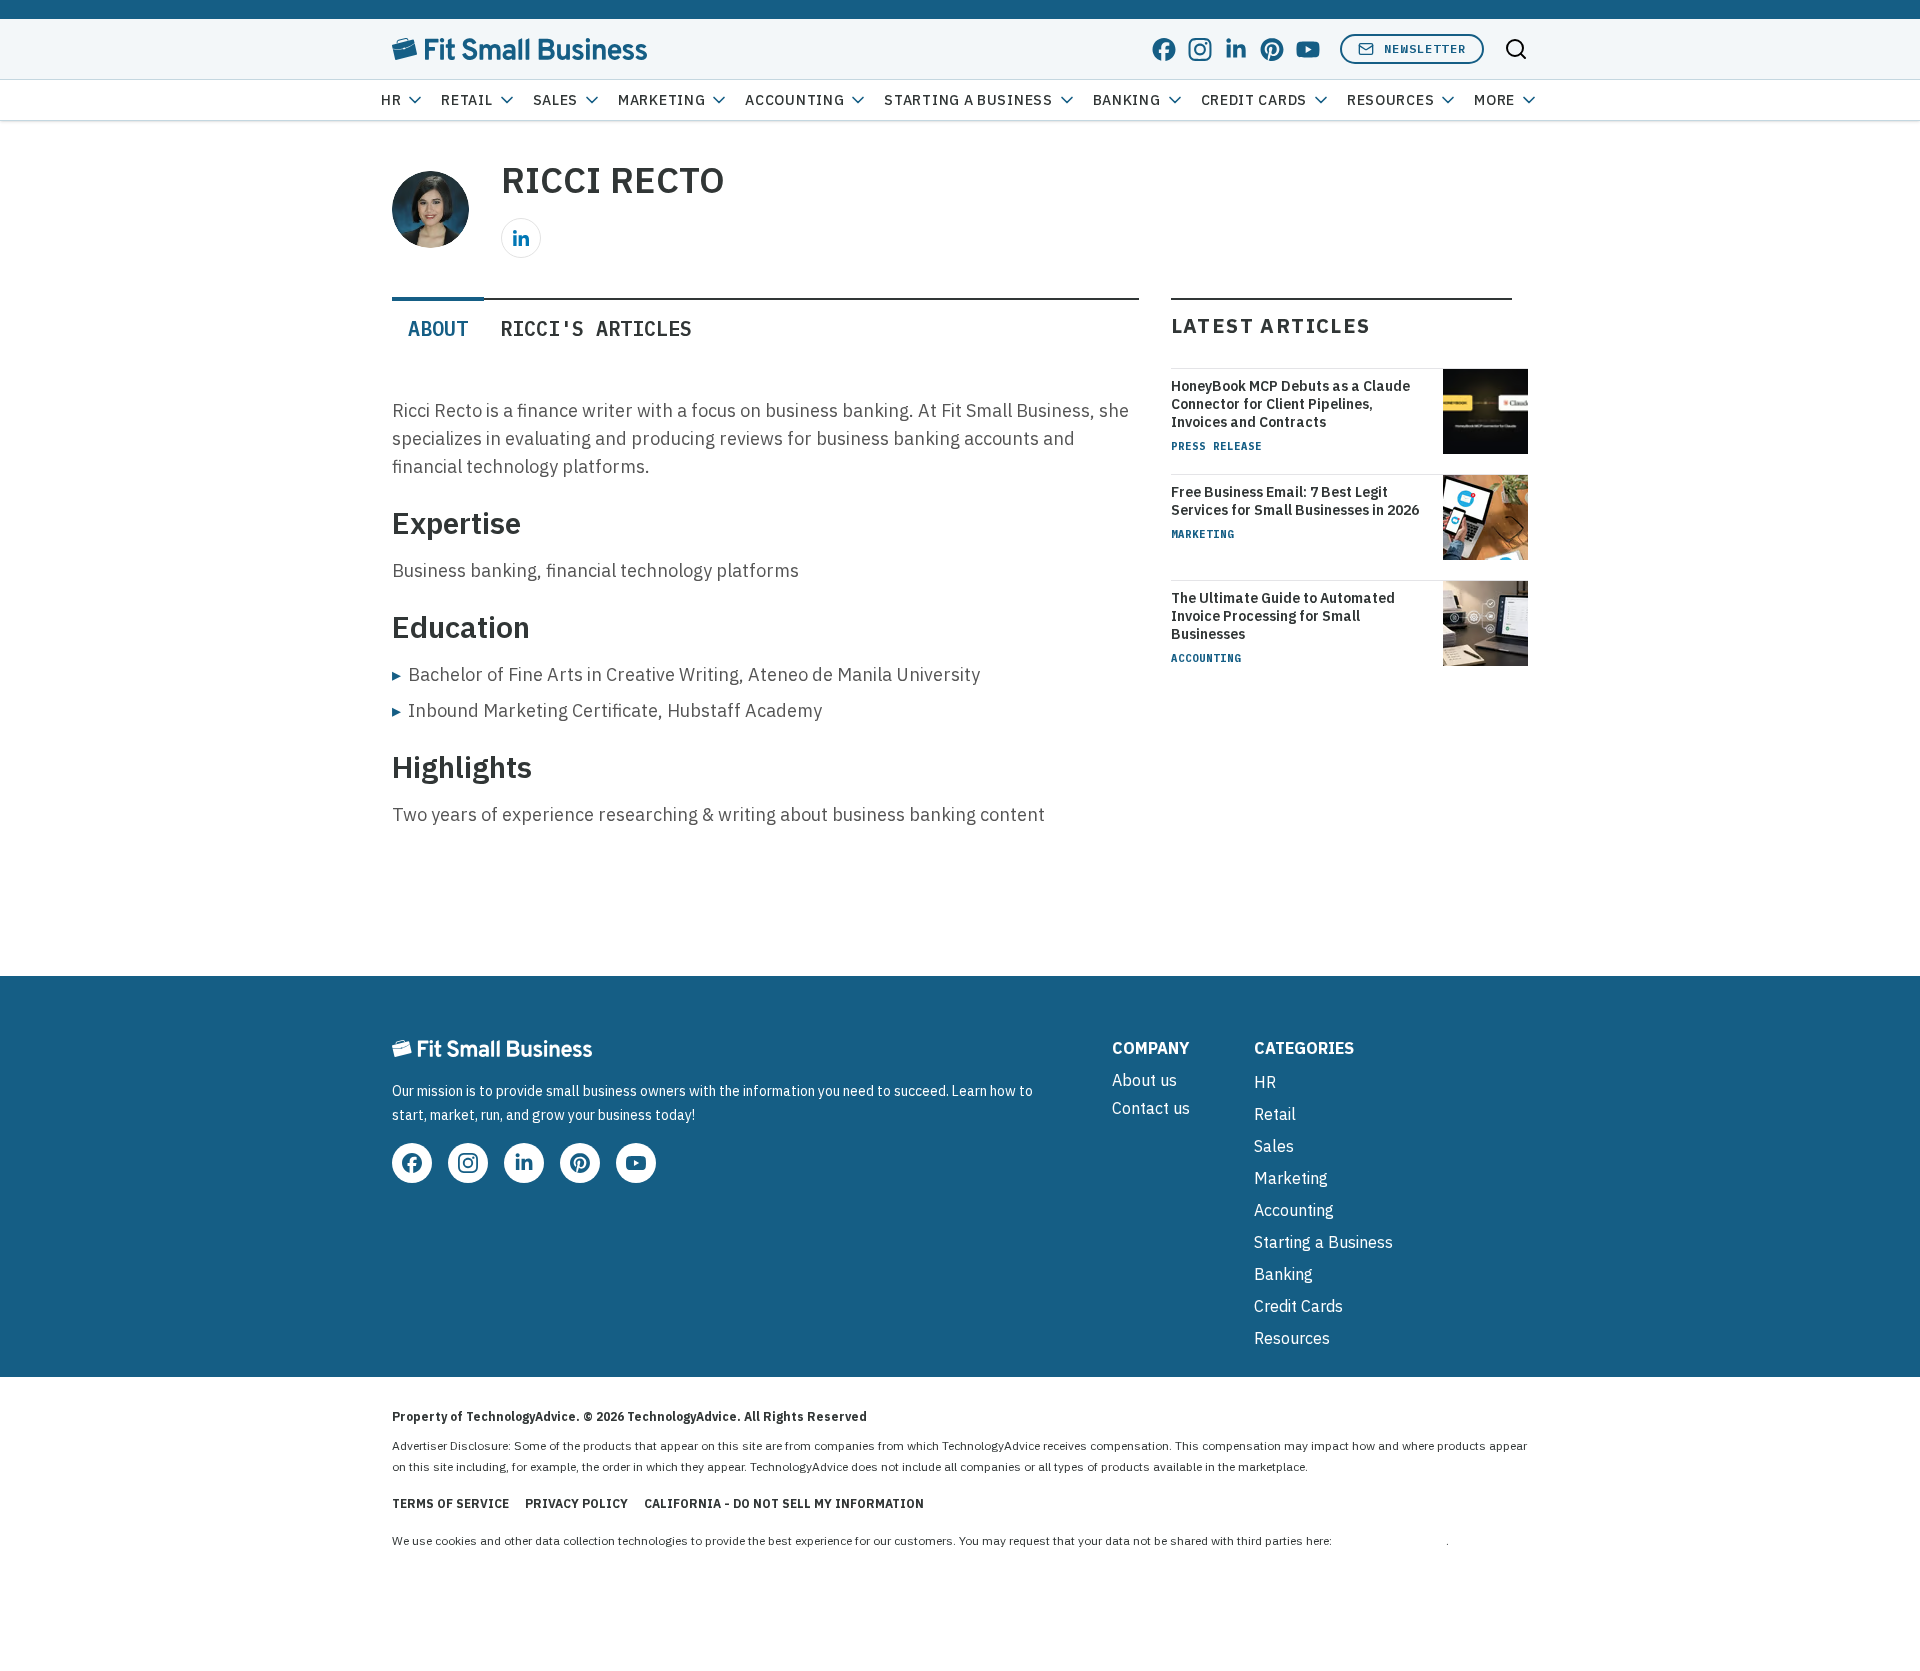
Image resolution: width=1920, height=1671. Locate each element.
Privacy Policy (576, 1503)
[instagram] (1200, 49)
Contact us (1151, 1108)
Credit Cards (1254, 100)
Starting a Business (968, 100)
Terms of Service (450, 1503)
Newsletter (1425, 48)
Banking (1127, 100)
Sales (556, 100)
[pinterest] (1272, 49)
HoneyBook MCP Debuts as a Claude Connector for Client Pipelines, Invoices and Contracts (1290, 404)
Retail (466, 100)
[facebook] (1164, 49)
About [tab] (438, 328)
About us (1144, 1080)
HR (391, 100)
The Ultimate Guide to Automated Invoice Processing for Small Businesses (1283, 616)
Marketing (661, 100)
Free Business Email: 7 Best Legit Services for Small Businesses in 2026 (1295, 501)
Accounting (794, 100)
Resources (1292, 1338)
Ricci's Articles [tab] (596, 328)
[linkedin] (1236, 49)
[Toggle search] (1516, 49)
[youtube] (1308, 49)
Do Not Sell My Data (1390, 1540)
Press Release (1216, 446)
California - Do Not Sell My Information (784, 1503)
